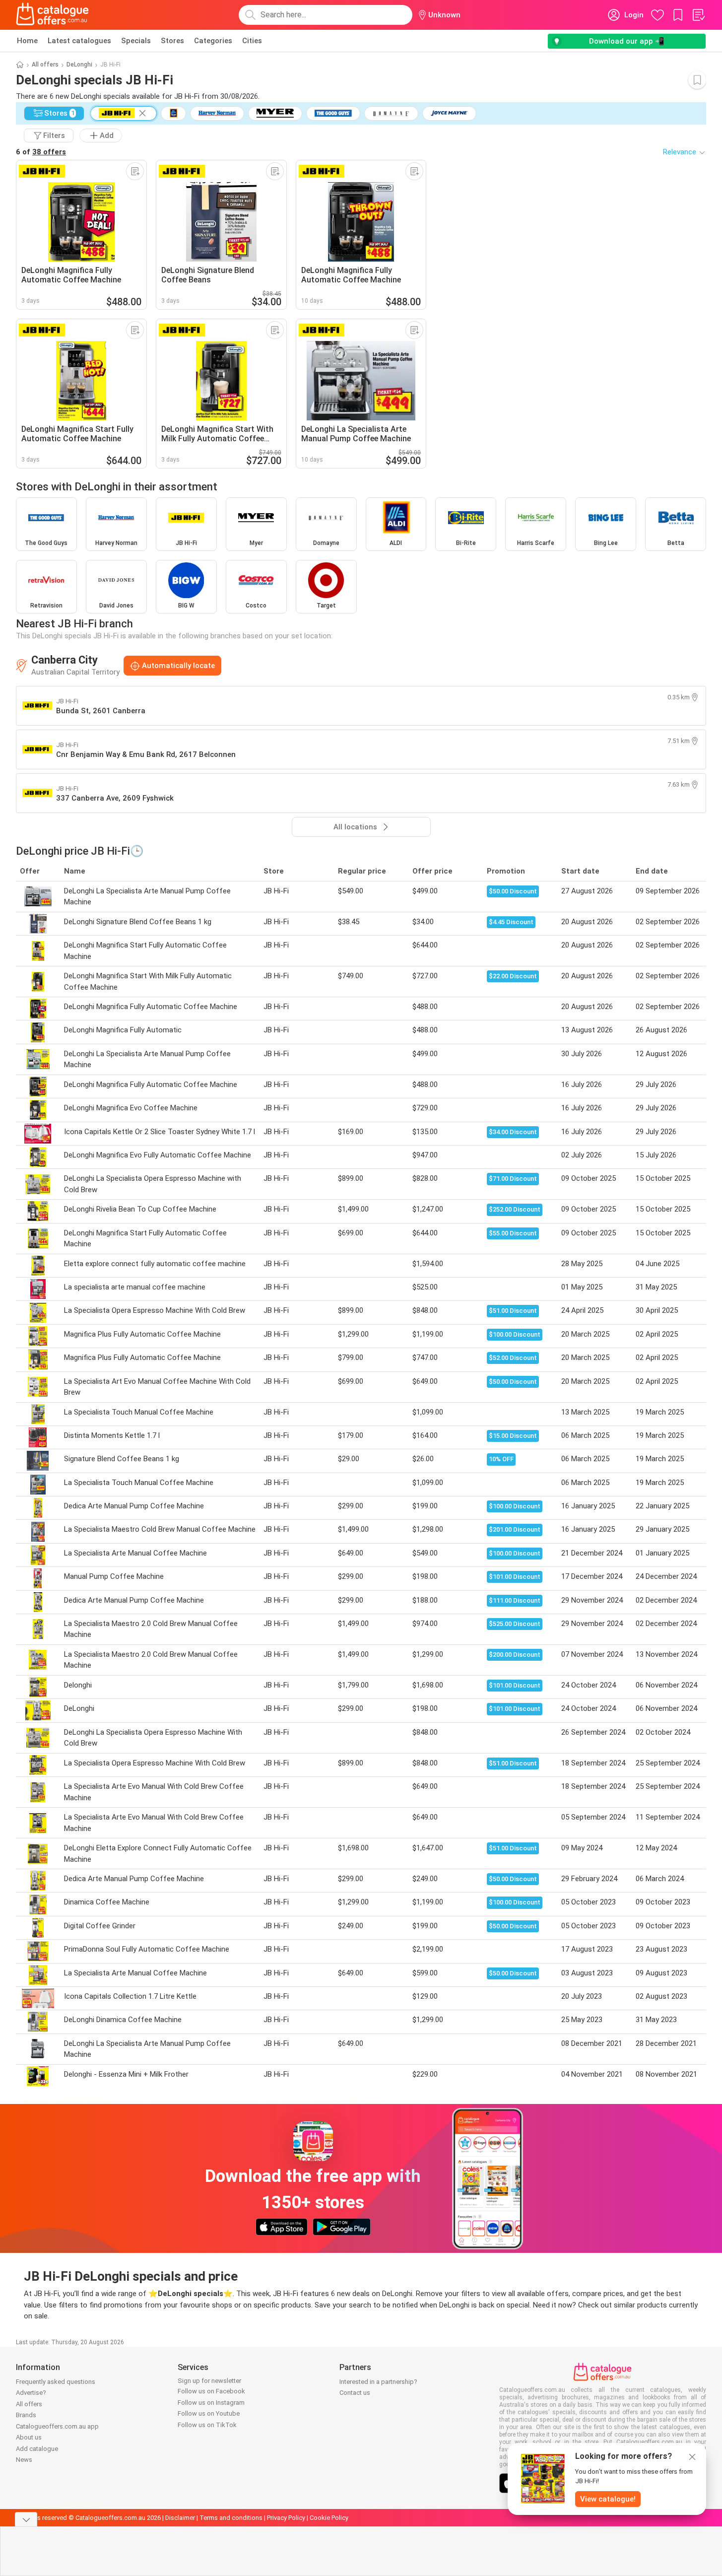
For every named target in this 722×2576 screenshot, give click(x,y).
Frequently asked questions (56, 2382)
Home (27, 41)
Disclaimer (180, 2518)
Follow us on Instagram (211, 2403)
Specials (136, 41)
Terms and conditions (231, 2518)
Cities (252, 41)
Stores (172, 41)
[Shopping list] (698, 15)
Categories (213, 41)
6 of (41, 152)
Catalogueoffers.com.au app (57, 2426)
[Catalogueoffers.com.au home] (53, 15)
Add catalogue (37, 2449)
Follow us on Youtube (209, 2413)
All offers (45, 65)
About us (29, 2437)
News (24, 2460)
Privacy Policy (286, 2518)
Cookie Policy (329, 2518)
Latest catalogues (79, 41)
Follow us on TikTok (207, 2425)
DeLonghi (79, 65)
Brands (26, 2415)
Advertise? (31, 2393)
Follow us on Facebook (211, 2391)
